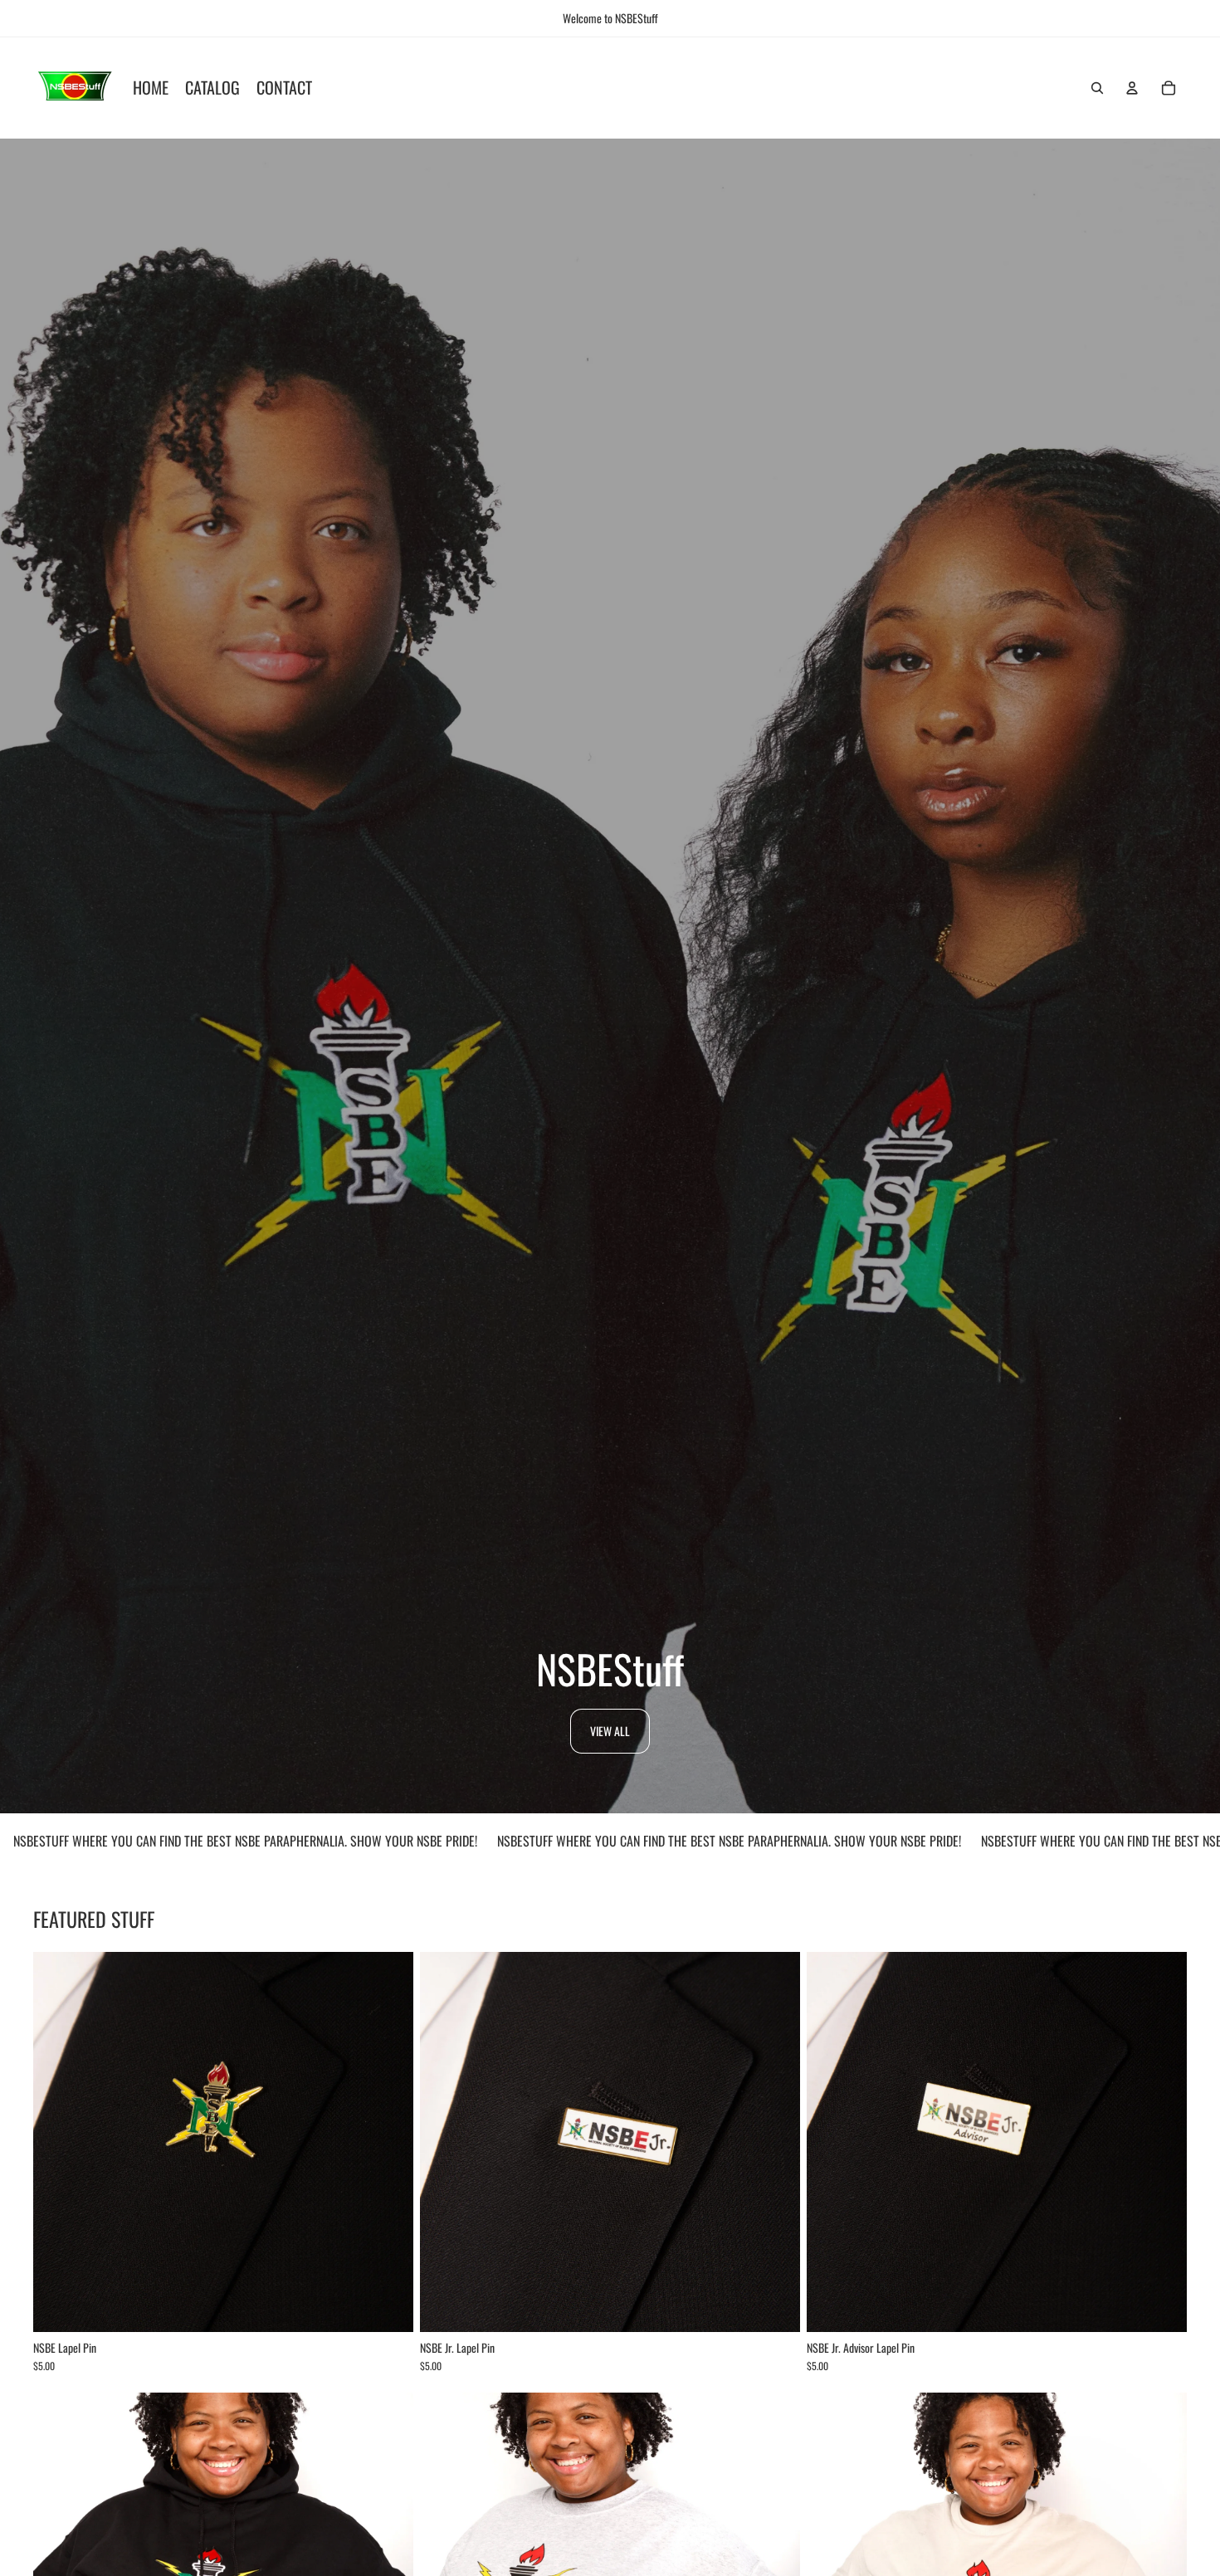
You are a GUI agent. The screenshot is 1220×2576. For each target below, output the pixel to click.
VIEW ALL (610, 1731)
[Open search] (1097, 88)
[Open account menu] (1132, 88)
